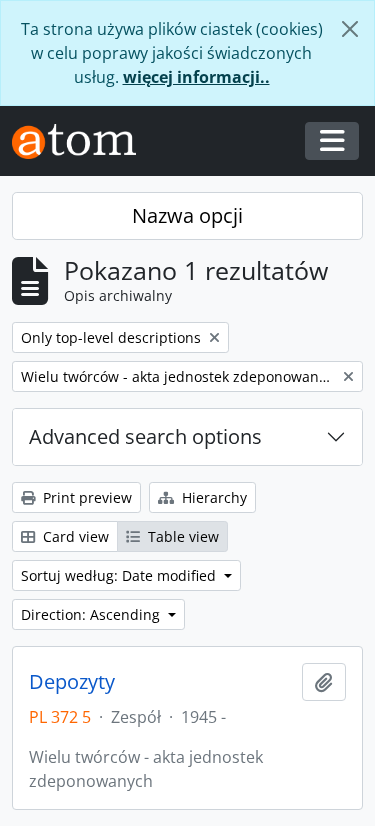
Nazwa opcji (187, 215)
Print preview (85, 497)
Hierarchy (212, 497)
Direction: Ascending (92, 614)
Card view (74, 536)
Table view (181, 536)
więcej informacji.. (196, 77)
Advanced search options (145, 436)
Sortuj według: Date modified (120, 575)
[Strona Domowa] (82, 141)
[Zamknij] (350, 29)
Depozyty (72, 682)
